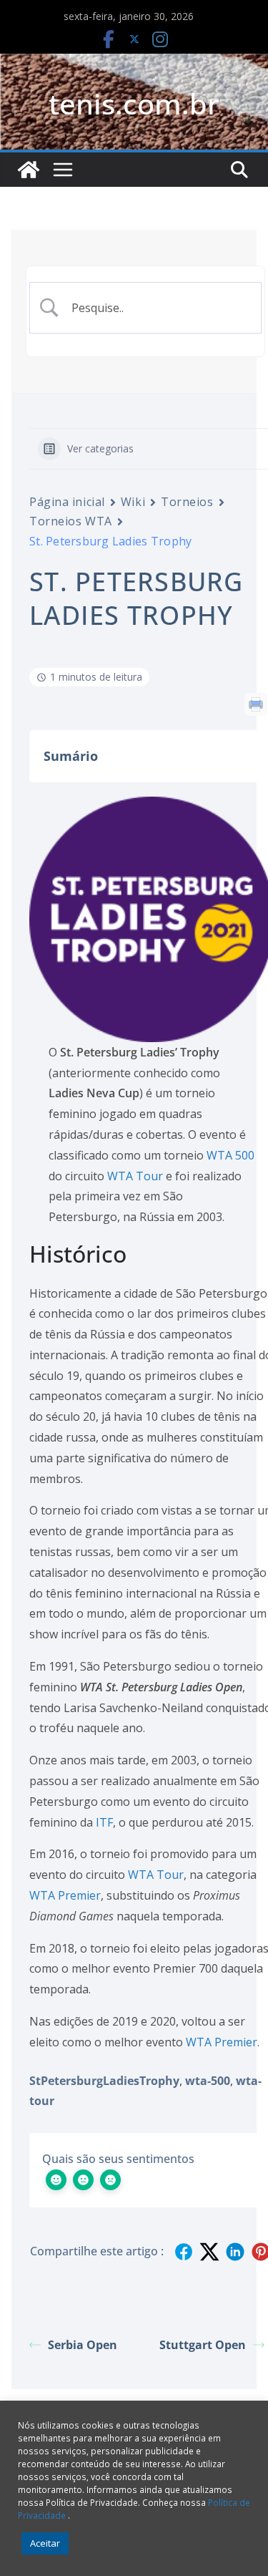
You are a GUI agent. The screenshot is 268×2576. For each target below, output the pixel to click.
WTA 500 (230, 1155)
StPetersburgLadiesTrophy (104, 2081)
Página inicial (67, 502)
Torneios (187, 502)
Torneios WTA (71, 521)
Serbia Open (83, 2345)
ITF (104, 1822)
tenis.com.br (134, 103)
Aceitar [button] (45, 2543)
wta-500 (208, 2081)
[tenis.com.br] (29, 170)
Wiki (133, 502)
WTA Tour (135, 1176)
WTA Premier (65, 1895)
